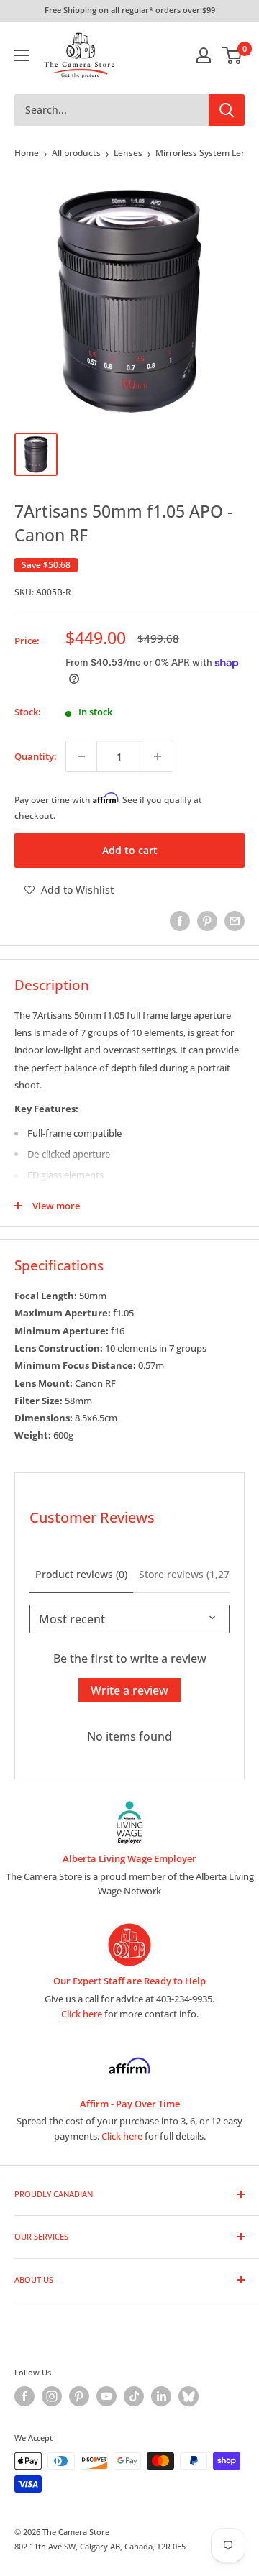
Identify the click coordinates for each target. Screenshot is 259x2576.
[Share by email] (235, 921)
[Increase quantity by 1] (158, 756)
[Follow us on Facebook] (24, 2396)
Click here (82, 2014)
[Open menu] (22, 55)
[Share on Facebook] (180, 921)
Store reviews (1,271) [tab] (188, 1574)
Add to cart (130, 850)
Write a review (129, 1690)
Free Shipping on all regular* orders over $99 (130, 10)
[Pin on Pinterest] (207, 921)
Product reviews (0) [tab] (81, 1574)
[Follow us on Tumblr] (188, 2396)
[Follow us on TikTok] (134, 2396)
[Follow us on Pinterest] (79, 2396)
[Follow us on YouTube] (106, 2396)
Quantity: (36, 756)
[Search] (227, 110)
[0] (233, 55)
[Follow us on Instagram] (52, 2396)
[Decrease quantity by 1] (81, 756)
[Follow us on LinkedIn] (161, 2396)
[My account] (204, 55)
